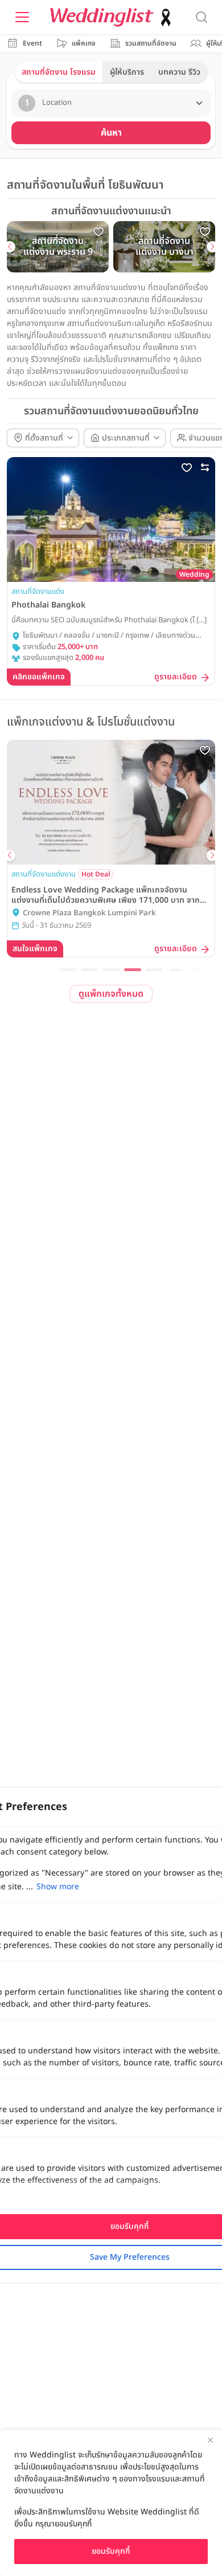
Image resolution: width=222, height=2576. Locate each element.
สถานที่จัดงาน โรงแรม (59, 72)
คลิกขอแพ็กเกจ (39, 677)
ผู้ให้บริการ (127, 72)
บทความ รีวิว (179, 72)
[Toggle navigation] (22, 17)
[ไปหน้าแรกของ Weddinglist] (113, 17)
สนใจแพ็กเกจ (35, 949)
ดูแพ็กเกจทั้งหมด (111, 994)
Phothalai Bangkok (48, 605)
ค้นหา (111, 133)
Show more (58, 1887)
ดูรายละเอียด (176, 677)
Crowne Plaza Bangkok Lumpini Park (89, 913)
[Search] (202, 17)
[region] (111, 2503)
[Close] (210, 2440)
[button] (10, 247)
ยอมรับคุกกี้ (111, 2551)
